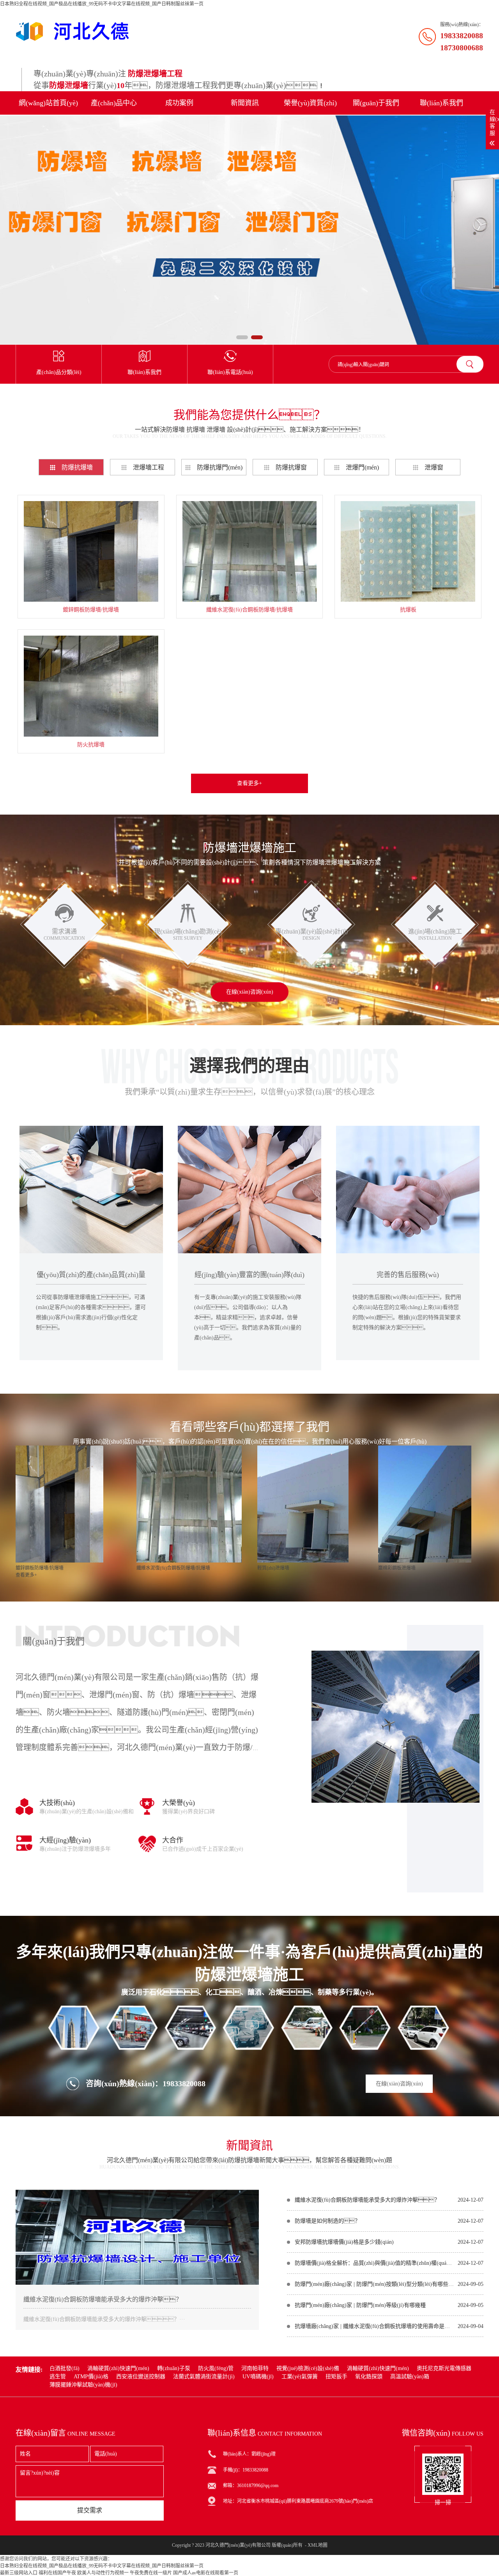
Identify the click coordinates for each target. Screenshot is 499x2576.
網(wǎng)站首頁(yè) (48, 103)
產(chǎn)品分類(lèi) (59, 372)
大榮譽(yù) (179, 1803)
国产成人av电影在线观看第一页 (206, 2573)
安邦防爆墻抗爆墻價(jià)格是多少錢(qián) (344, 2242)
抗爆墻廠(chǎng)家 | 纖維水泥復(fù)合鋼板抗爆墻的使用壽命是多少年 (374, 2326)
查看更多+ (249, 783)
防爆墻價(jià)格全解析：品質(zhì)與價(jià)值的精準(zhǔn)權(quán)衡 (374, 2263)
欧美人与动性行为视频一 (103, 2573)
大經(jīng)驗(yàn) (65, 1840)
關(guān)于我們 (376, 103)
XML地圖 (318, 2545)
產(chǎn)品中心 (114, 103)
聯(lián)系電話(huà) (230, 372)
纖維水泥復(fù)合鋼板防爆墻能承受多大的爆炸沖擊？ (103, 2299)
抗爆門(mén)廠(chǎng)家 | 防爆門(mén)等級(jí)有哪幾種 (360, 2305)
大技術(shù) (57, 1803)
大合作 (173, 1840)
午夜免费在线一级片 (151, 2573)
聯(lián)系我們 (441, 103)
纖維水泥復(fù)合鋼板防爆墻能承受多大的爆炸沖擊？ (367, 2200)
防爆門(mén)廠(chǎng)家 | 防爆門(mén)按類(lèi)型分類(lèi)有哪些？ (374, 2284)
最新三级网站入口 (19, 2573)
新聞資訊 (245, 103)
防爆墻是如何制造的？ (327, 2221)
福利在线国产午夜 (57, 2573)
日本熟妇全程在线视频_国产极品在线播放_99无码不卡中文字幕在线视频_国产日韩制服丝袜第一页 (102, 4)
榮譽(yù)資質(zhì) (310, 103)
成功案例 (179, 103)
